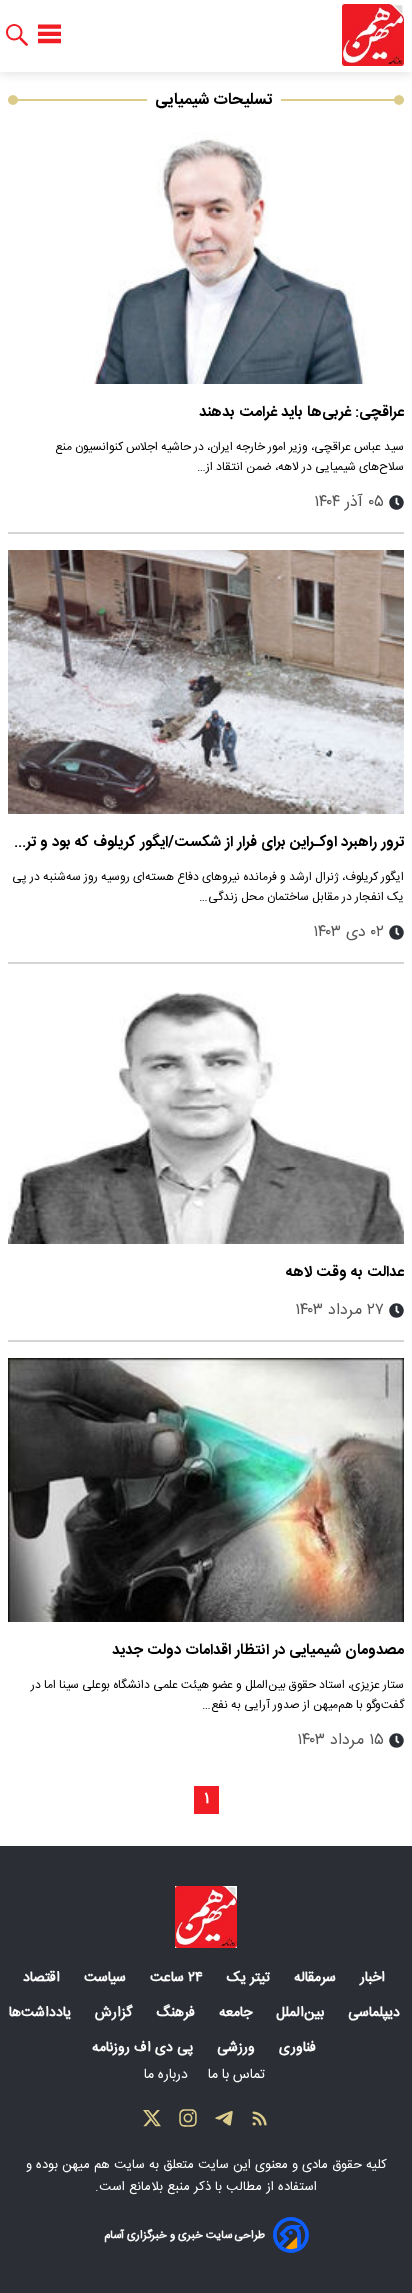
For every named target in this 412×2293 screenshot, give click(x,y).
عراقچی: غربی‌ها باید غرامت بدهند (301, 412)
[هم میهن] (373, 35)
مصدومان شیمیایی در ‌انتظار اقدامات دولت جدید (258, 1650)
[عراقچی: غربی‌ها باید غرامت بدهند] (206, 252)
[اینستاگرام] (188, 2123)
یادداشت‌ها (42, 2013)
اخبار (374, 1978)
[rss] (260, 2123)
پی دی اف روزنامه (144, 2048)
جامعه (237, 2013)
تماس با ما (238, 2075)
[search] (17, 35)
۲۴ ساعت (178, 1978)
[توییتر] (152, 2123)
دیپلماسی (376, 2013)
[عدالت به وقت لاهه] (206, 1112)
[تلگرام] (224, 2123)
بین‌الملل (302, 2013)
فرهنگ (177, 2013)
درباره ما (168, 2075)
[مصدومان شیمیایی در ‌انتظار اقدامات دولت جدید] (206, 1490)
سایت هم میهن (103, 2165)
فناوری (299, 2048)
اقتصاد (43, 1978)
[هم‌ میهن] (206, 1917)
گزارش (115, 2013)
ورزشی (238, 2048)
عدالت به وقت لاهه (345, 1272)
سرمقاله (317, 1978)
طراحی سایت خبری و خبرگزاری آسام (184, 2235)
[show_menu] (49, 35)
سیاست (107, 1978)
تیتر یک (250, 1978)
